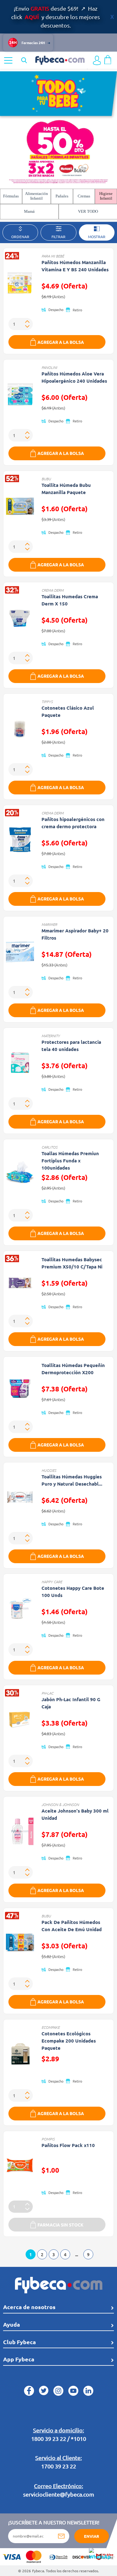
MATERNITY (51, 1036)
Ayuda (12, 2324)
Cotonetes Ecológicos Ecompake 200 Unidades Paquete (69, 2041)
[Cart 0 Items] (108, 59)
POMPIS (48, 2139)
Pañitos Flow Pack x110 (68, 2145)
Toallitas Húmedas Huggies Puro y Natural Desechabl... (72, 1480)
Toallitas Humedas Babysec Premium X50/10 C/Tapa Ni (72, 1263)
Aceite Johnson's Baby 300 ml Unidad (75, 1814)
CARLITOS (49, 1147)
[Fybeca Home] (60, 59)
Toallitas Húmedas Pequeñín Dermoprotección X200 (73, 1369)
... (77, 2254)
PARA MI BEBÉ (53, 256)
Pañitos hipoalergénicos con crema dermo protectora (73, 823)
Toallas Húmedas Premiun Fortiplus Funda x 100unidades (70, 1160)
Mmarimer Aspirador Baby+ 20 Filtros (75, 934)
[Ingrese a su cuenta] (97, 60)
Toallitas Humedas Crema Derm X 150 (70, 600)
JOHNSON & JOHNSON (60, 1804)
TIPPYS (47, 701)
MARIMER (49, 924)
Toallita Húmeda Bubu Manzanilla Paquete (66, 489)
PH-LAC (47, 1693)
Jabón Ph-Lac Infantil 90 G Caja (71, 1703)
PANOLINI (49, 367)
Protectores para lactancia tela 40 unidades (71, 1046)
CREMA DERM (53, 590)
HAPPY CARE (52, 1582)
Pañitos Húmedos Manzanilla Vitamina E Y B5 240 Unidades (75, 266)
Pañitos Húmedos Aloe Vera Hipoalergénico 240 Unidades (74, 377)
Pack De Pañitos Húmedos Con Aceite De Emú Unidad (72, 1926)
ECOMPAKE (51, 2027)
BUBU (46, 479)
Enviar (92, 2536)
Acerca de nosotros (29, 2307)
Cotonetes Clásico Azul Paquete (68, 711)
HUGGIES (49, 1470)
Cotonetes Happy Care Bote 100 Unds (73, 1592)
